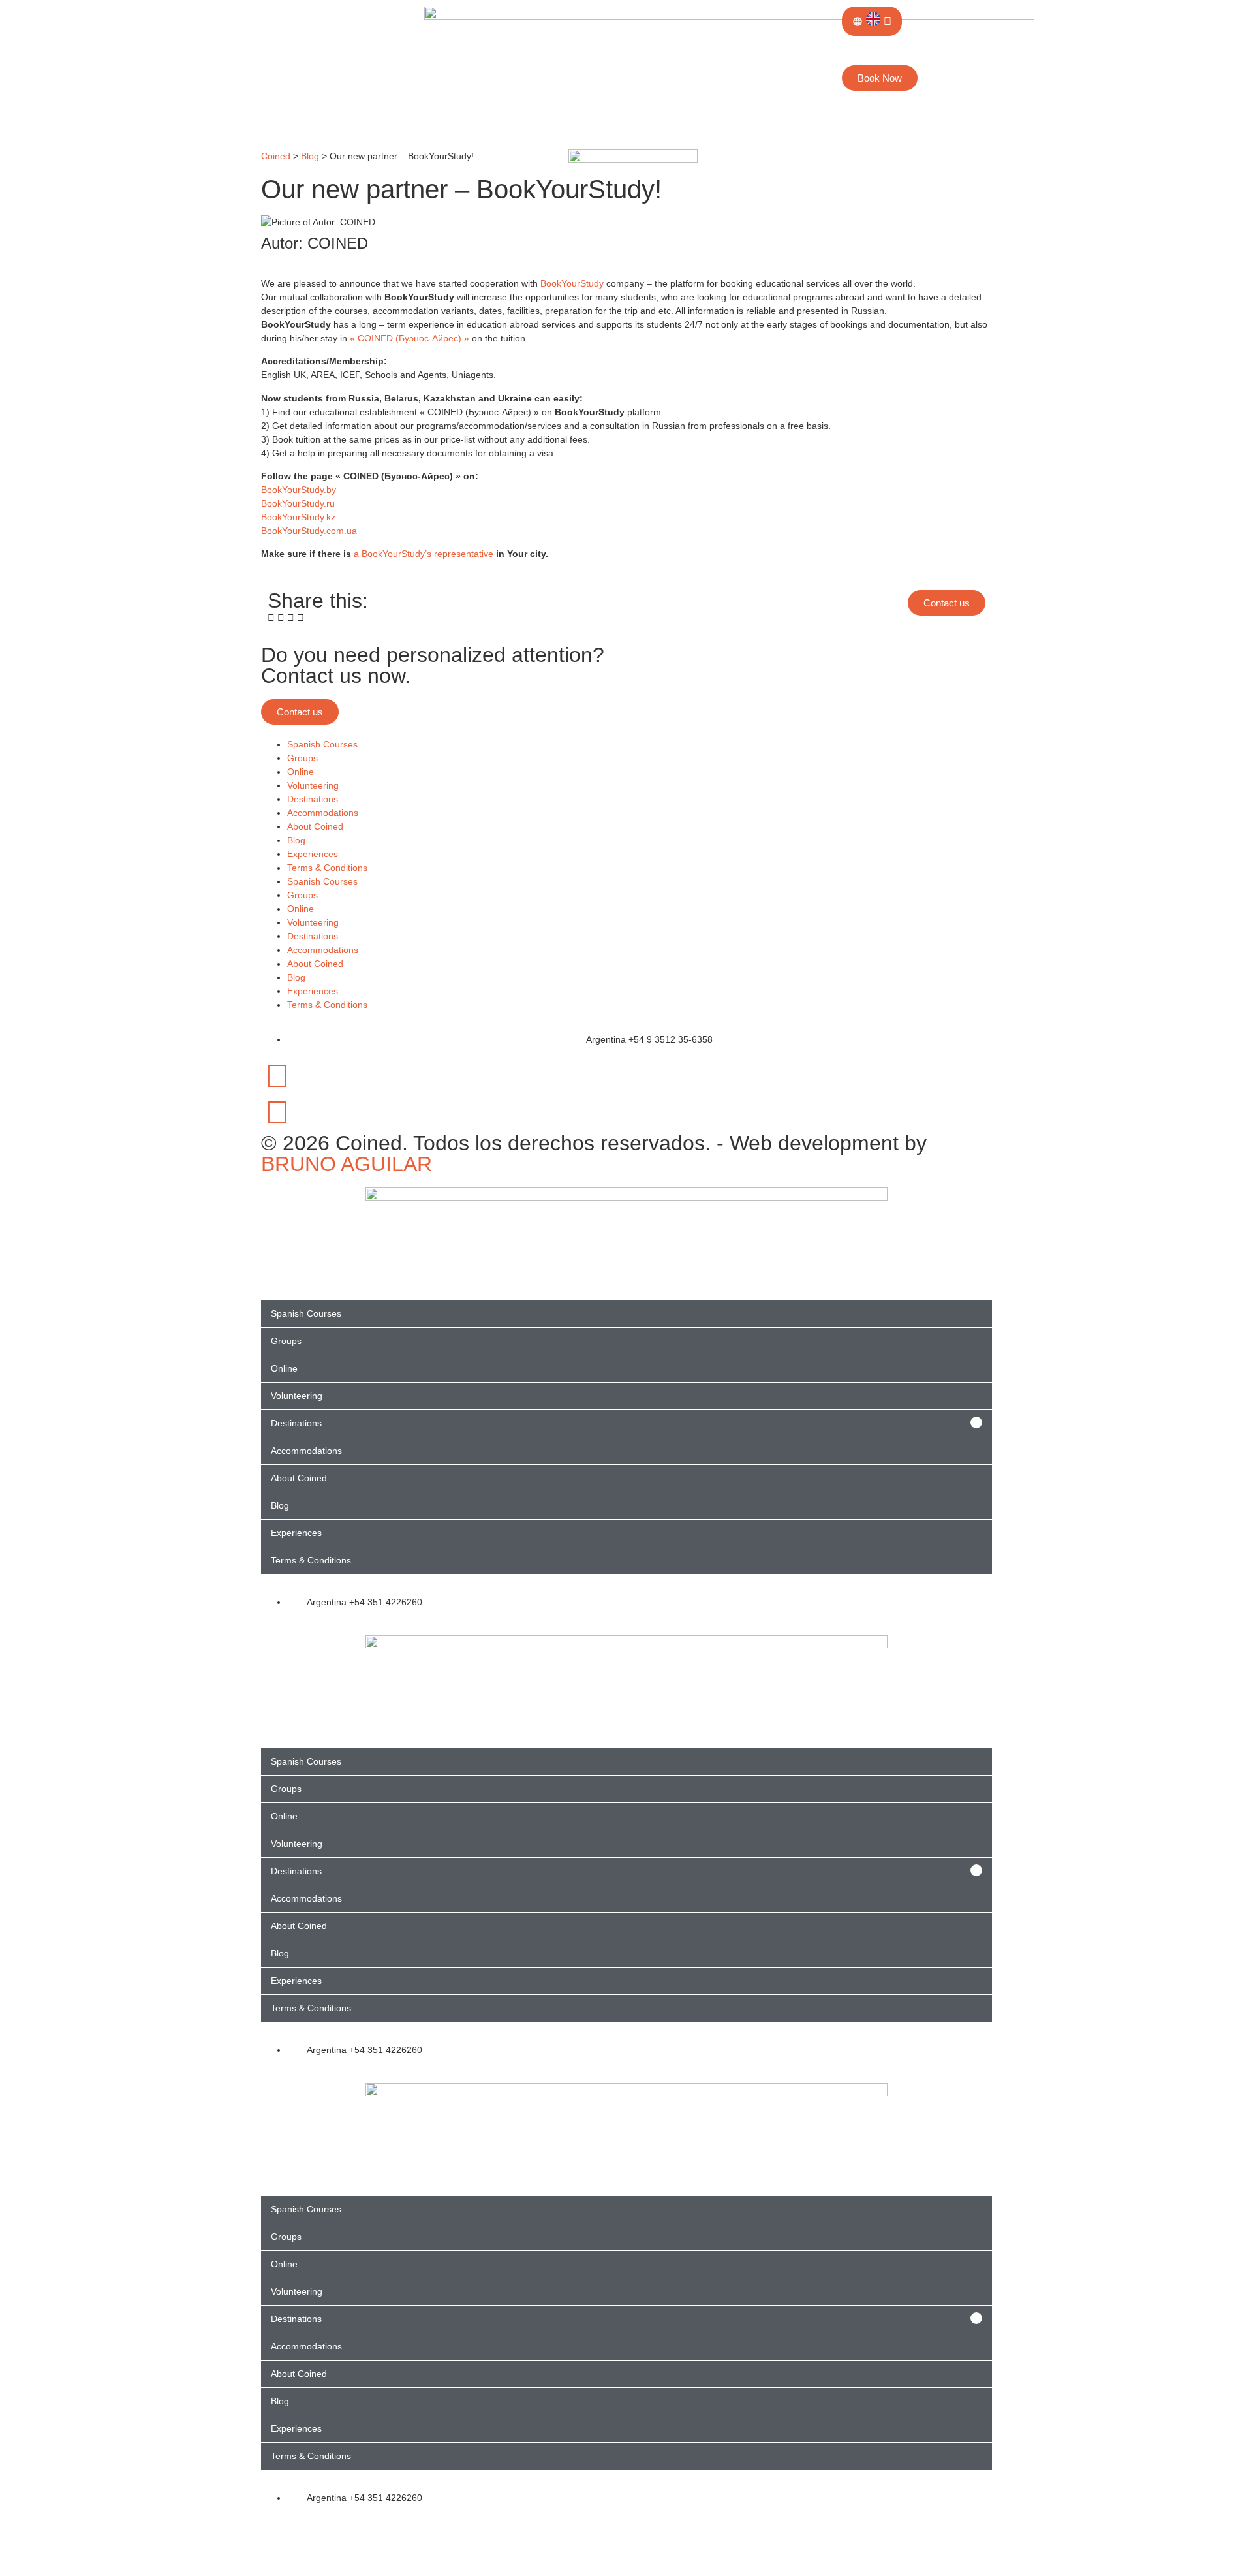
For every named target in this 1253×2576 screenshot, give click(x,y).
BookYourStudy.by (299, 490)
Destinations (313, 799)
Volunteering (313, 785)
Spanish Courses (322, 744)
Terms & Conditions (327, 868)
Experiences (313, 854)
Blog (296, 840)
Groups (302, 758)
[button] (271, 618)
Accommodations (323, 813)
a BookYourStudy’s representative (424, 554)
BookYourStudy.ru (298, 503)
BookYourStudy (572, 283)
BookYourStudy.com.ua (309, 531)
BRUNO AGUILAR (347, 1164)
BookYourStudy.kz (298, 517)
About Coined (315, 826)
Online (301, 772)
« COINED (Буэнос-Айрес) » (410, 338)
